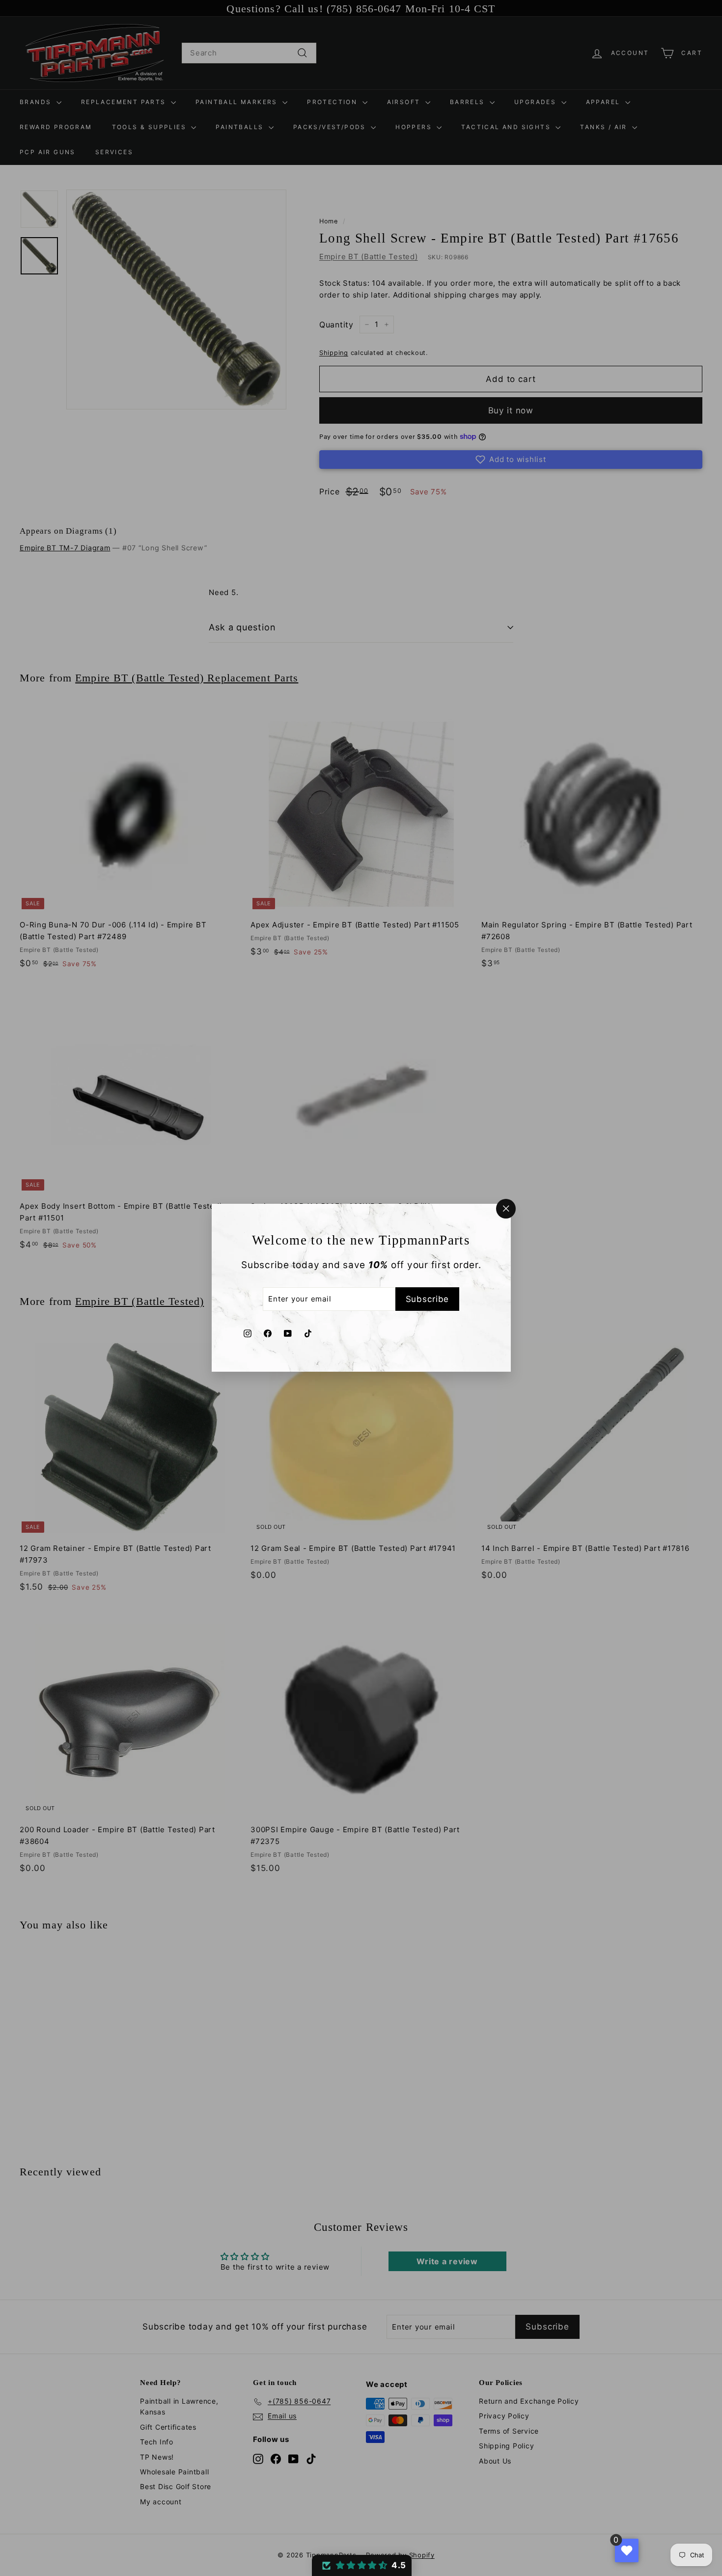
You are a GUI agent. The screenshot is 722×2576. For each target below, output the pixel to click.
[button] (362, 2565)
